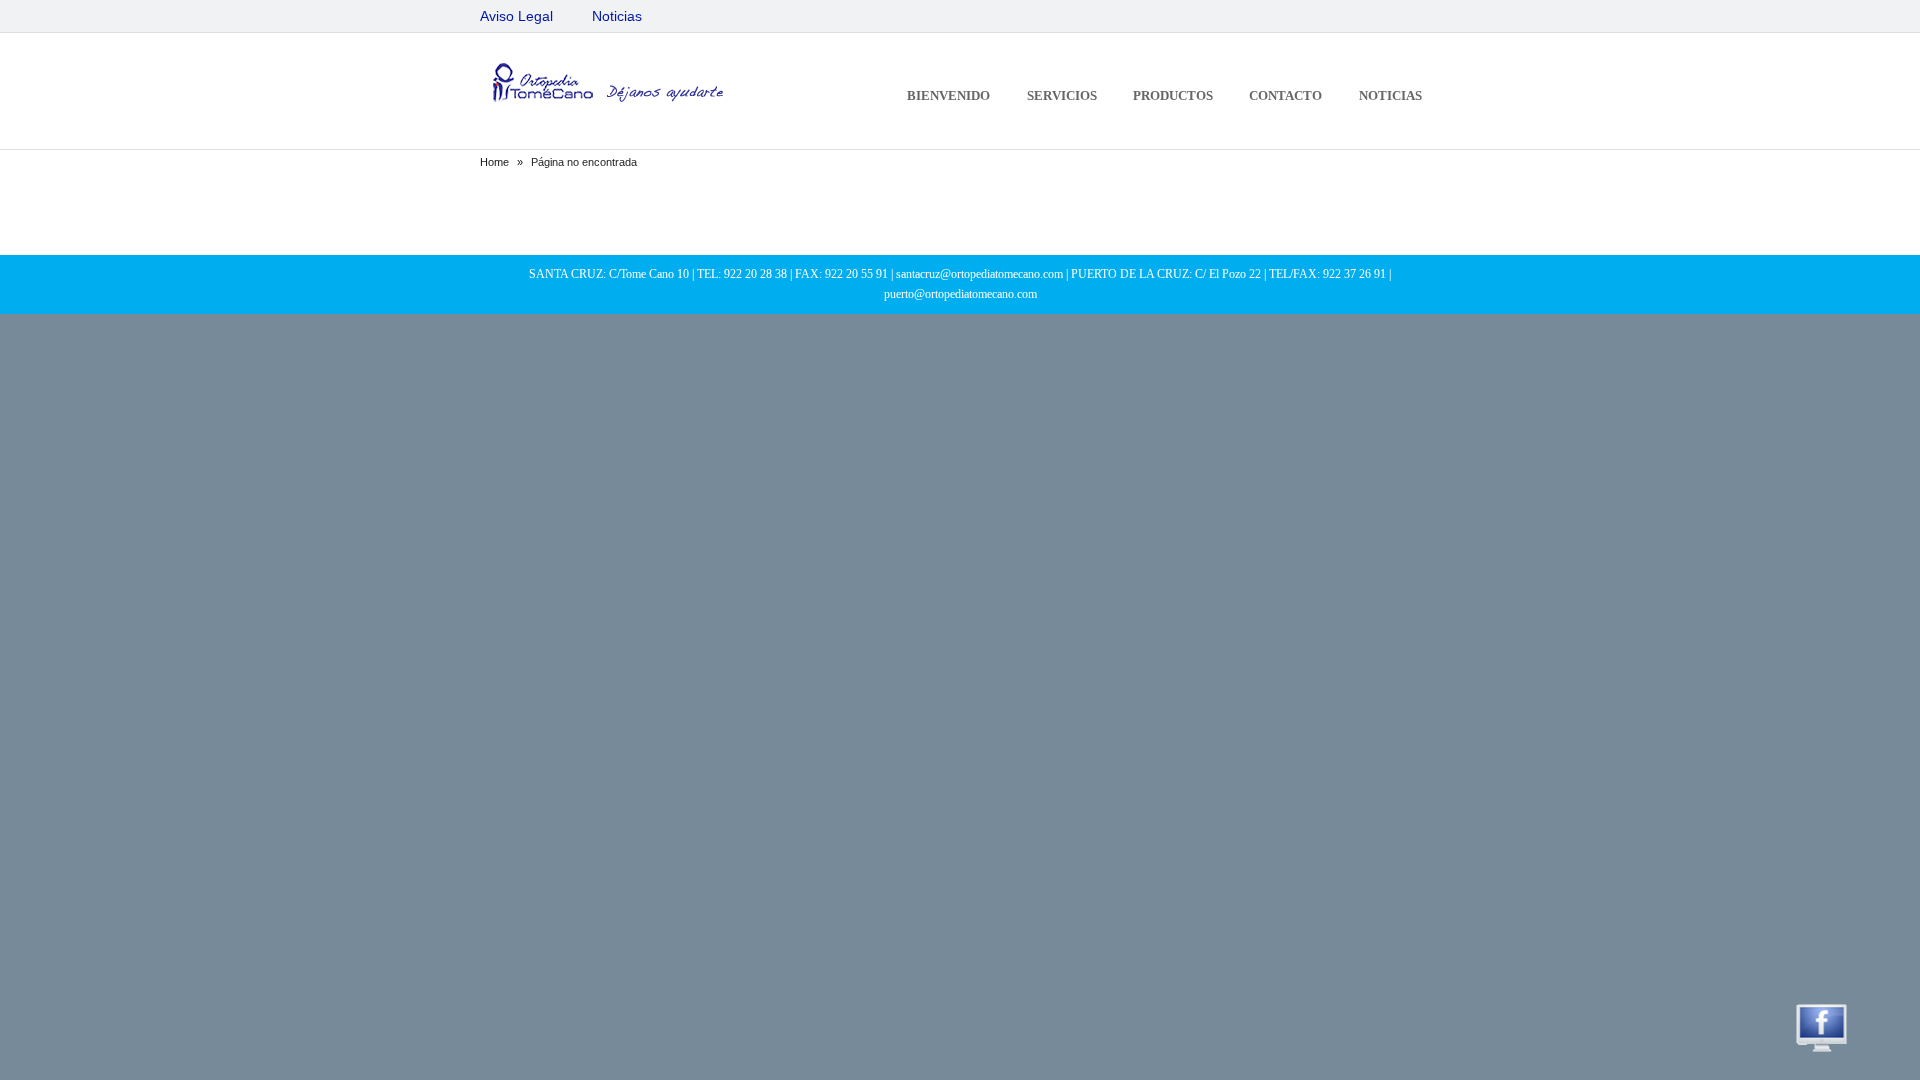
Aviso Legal (516, 16)
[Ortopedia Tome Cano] (605, 85)
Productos (1173, 95)
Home (494, 162)
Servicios (1062, 95)
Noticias (617, 16)
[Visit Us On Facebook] (1821, 1050)
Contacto (1285, 95)
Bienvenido (948, 95)
